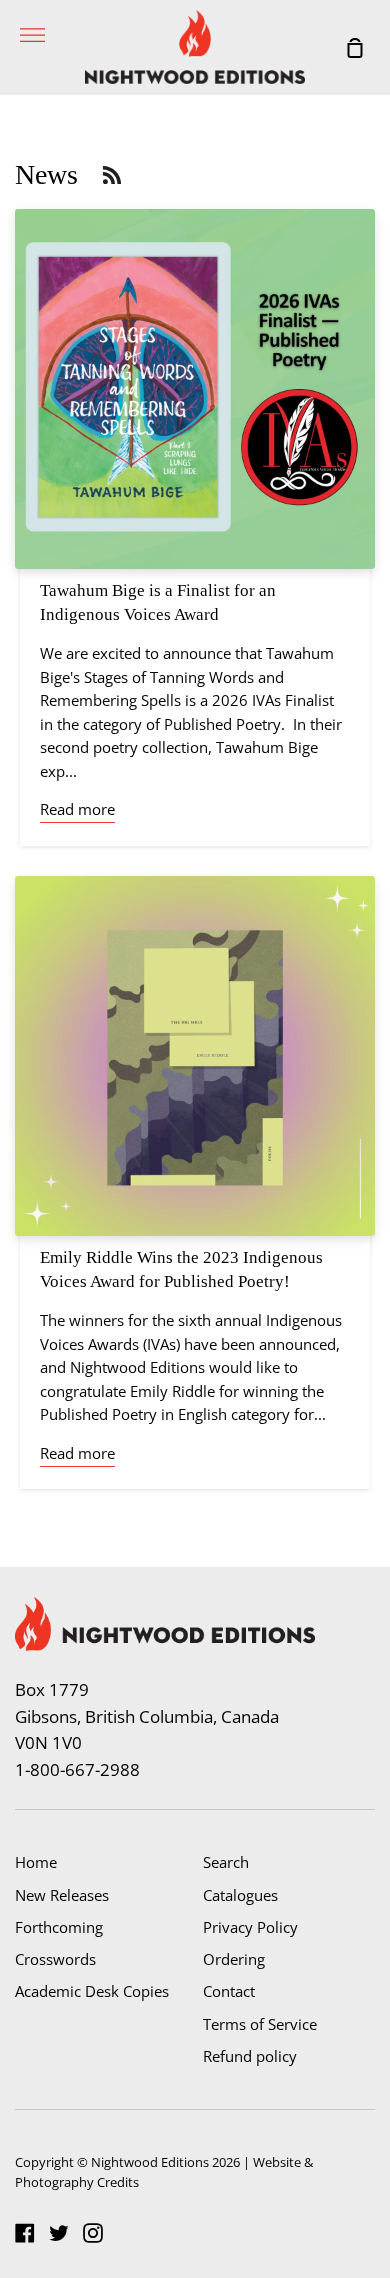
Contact (229, 1991)
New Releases (62, 1895)
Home (36, 1862)
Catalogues (240, 1895)
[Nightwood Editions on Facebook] (25, 2233)
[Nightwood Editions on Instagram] (93, 2233)
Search (226, 1862)
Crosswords (55, 1959)
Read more (77, 809)
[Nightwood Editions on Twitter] (59, 2233)
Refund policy (250, 2056)
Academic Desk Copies (92, 1991)
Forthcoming (59, 1927)
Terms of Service (260, 2024)
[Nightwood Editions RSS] (112, 174)
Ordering (234, 1959)
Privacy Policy (250, 1927)
